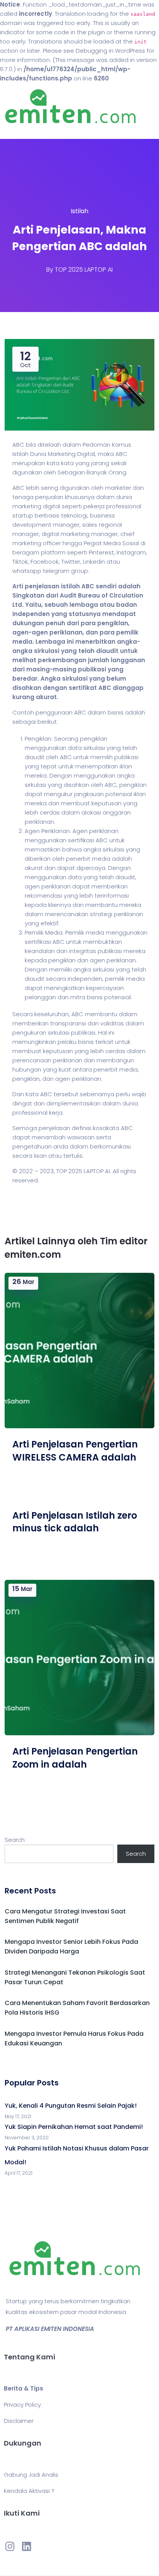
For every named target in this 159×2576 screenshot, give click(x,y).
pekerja (94, 506)
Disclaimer (19, 2421)
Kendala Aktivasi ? (29, 2491)
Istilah (79, 211)
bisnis (116, 712)
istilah (70, 586)
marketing (27, 506)
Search (15, 1840)
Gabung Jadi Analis (31, 2475)
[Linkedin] (26, 2546)
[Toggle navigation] (17, 131)
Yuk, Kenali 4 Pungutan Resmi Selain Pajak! (71, 2106)
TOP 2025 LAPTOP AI (84, 270)
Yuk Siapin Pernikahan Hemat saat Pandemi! (74, 2127)
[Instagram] (10, 2546)
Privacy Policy (22, 2405)
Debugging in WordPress (110, 51)
